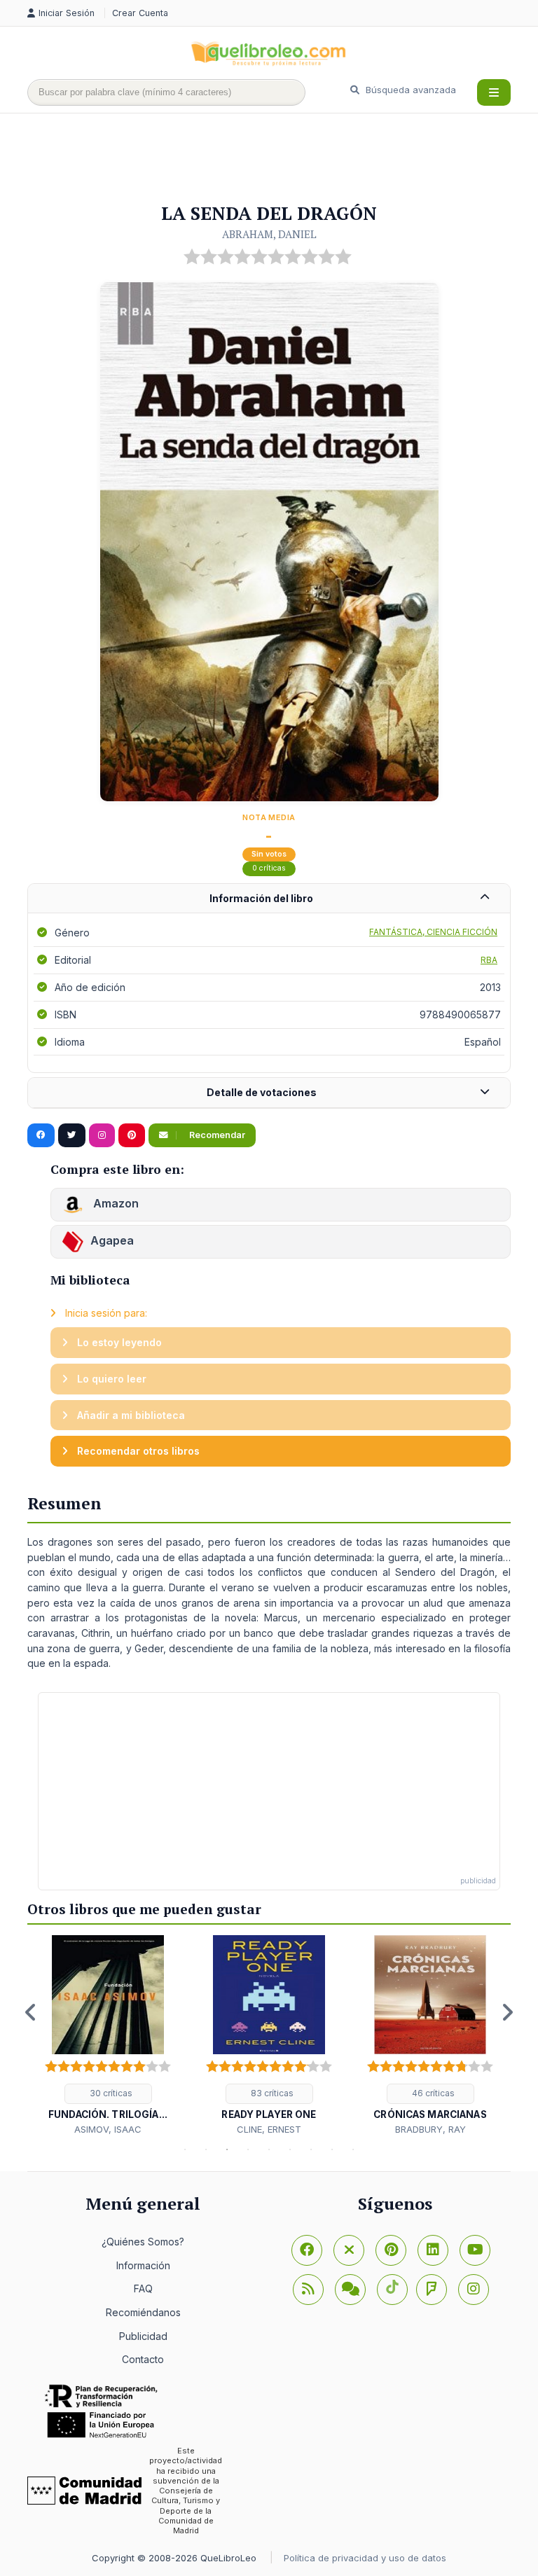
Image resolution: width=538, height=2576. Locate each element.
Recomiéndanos (143, 2312)
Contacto (143, 2359)
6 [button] (290, 2149)
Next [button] (507, 2012)
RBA (489, 960)
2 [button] (206, 2149)
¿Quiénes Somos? (143, 2242)
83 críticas (271, 2093)
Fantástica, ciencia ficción (433, 932)
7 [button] (311, 2149)
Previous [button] (31, 2012)
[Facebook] (307, 2250)
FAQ (143, 2288)
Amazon (115, 1203)
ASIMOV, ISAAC (108, 2129)
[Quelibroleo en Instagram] (102, 1135)
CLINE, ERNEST (269, 2129)
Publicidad (143, 2336)
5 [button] (269, 2149)
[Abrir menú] (494, 92)
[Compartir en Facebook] (41, 1135)
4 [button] (248, 2149)
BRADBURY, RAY (430, 2129)
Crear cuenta (140, 13)
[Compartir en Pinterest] (132, 1135)
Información (143, 2265)
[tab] (269, 899)
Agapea (112, 1240)
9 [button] (353, 2149)
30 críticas (110, 2093)
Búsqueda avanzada (409, 90)
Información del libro (261, 898)
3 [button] (227, 2149)
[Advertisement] (282, 159)
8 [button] (332, 2149)
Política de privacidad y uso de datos (365, 2558)
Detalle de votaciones (262, 1092)
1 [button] (185, 2149)
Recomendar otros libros (137, 1451)
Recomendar (216, 1135)
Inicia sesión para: (105, 1313)
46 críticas (432, 2093)
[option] (108, 2036)
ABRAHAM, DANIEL (269, 234)
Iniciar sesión (68, 13)
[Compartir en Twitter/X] (72, 1135)
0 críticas (269, 868)
